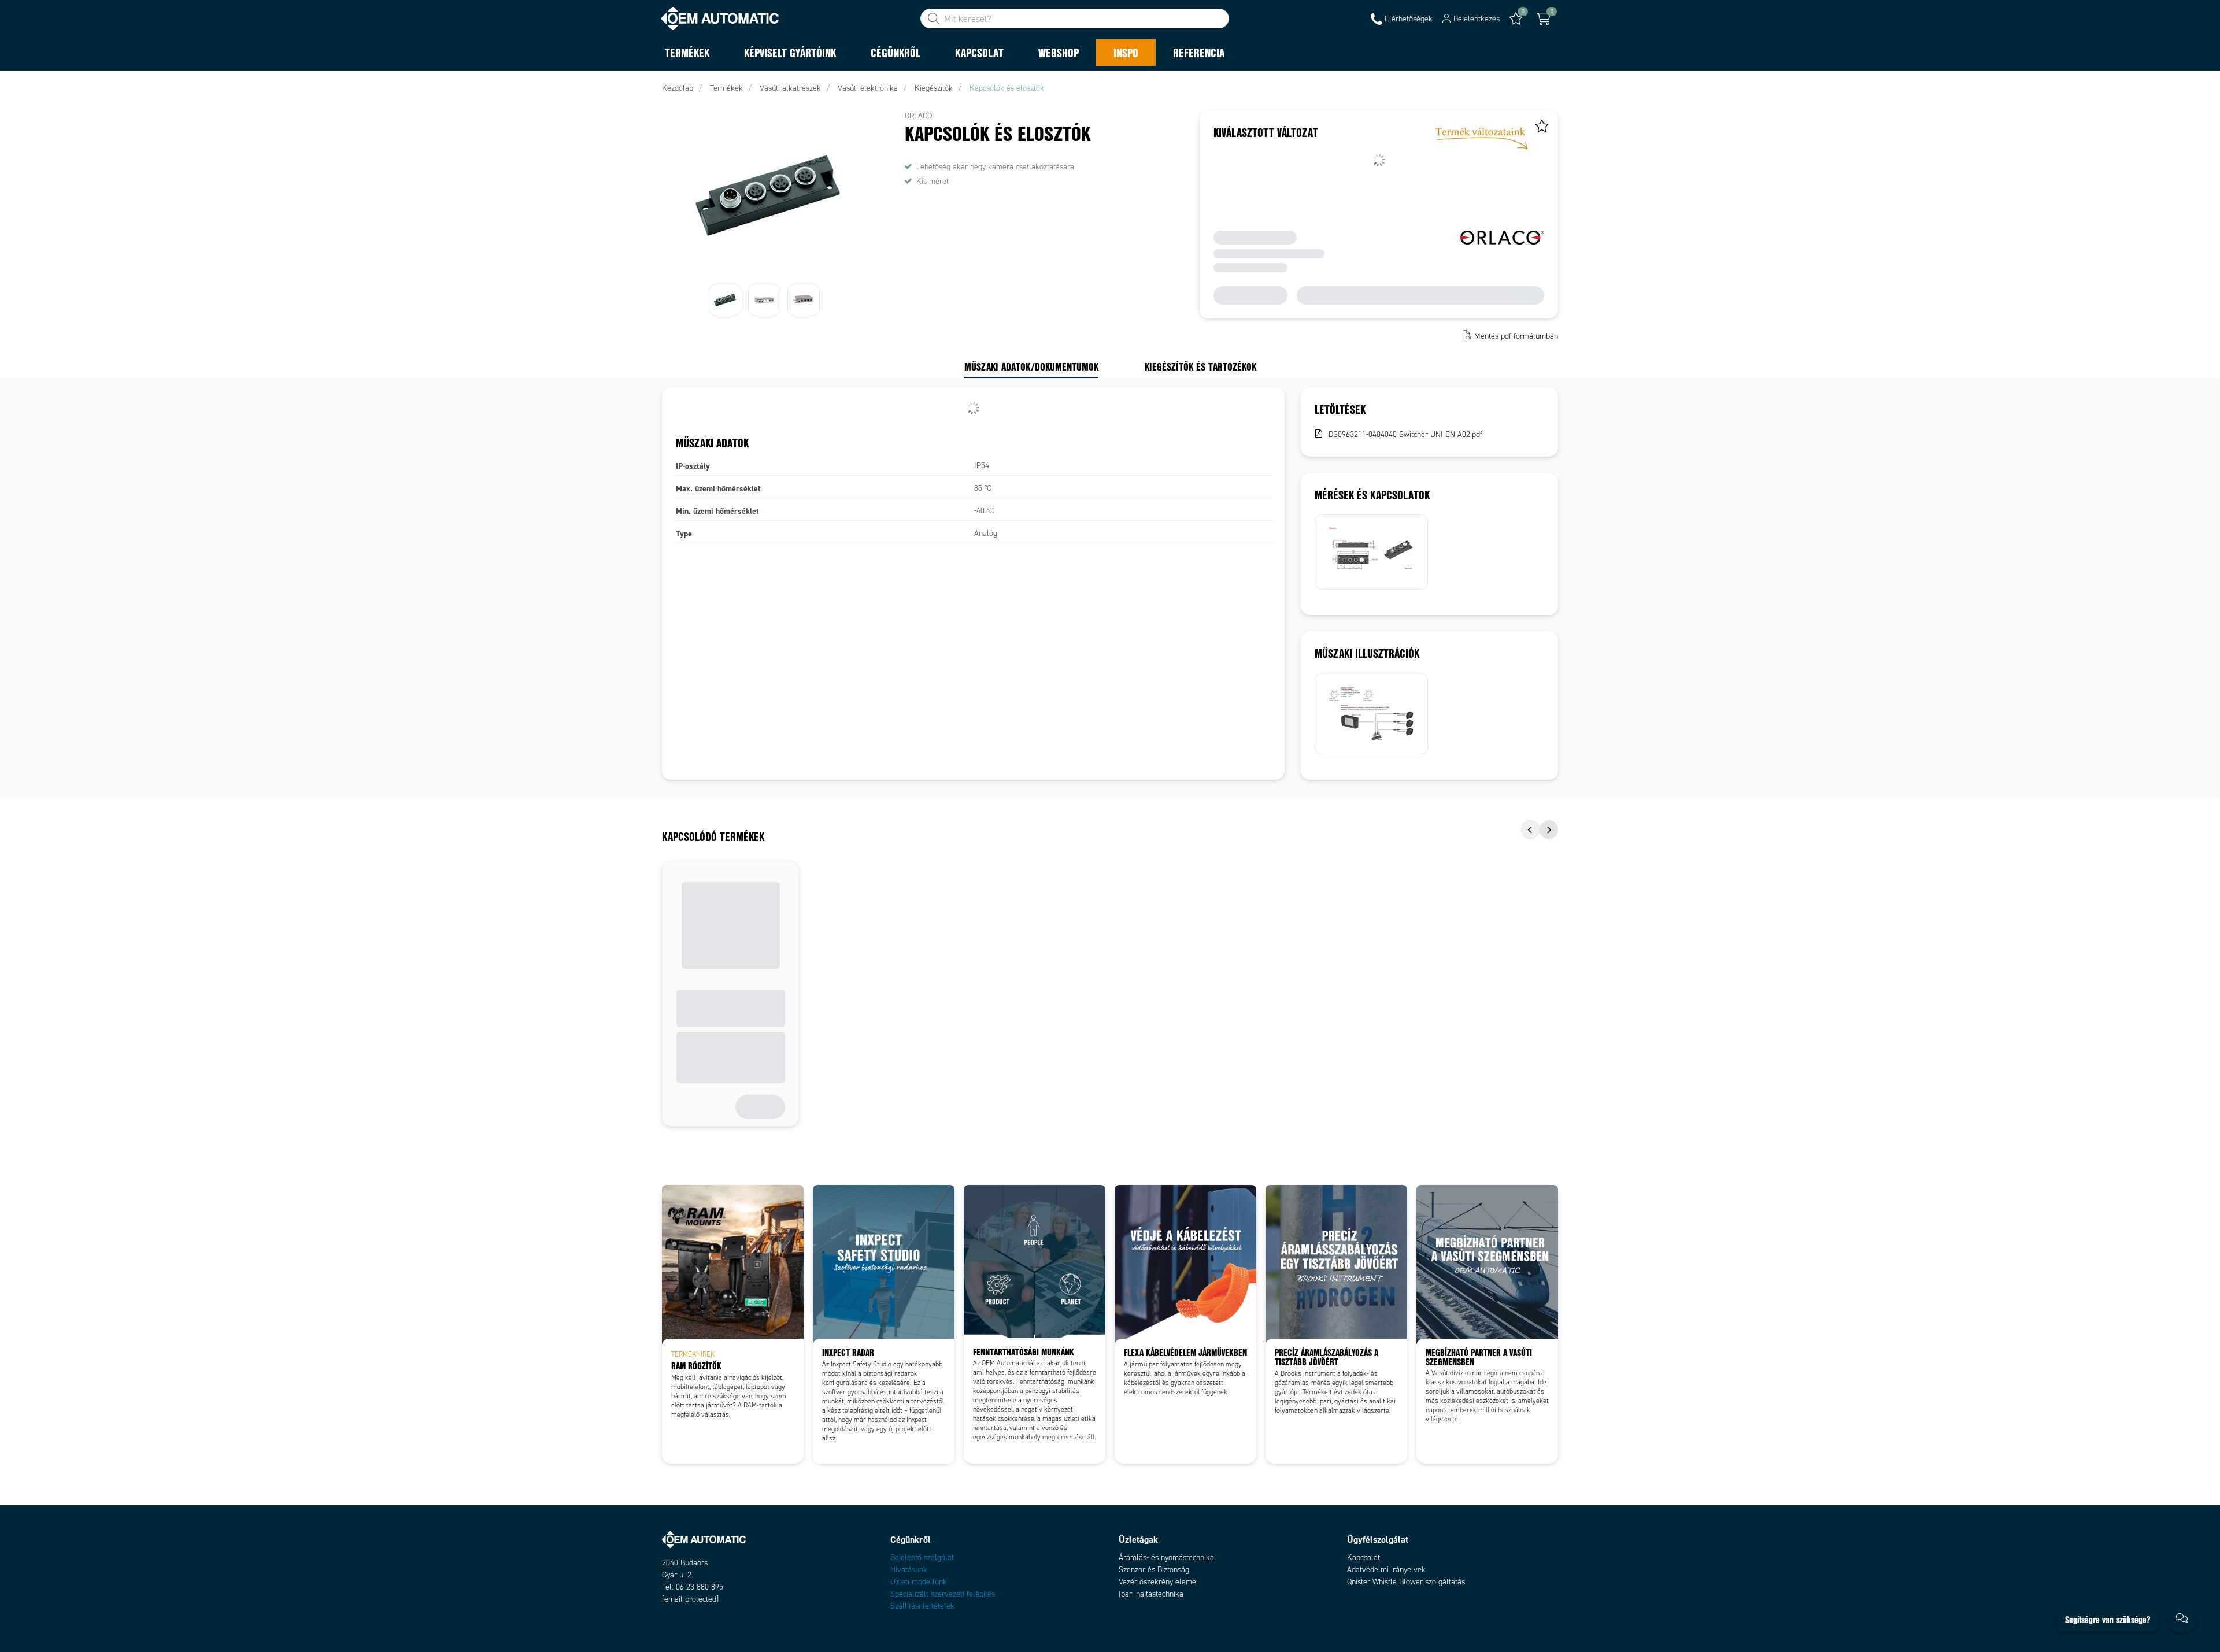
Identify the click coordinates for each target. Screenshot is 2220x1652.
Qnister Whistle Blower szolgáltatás (1406, 1582)
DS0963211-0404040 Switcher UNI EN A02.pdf (1405, 434)
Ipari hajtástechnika (1151, 1594)
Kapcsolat (1364, 1557)
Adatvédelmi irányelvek (1386, 1570)
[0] (1544, 19)
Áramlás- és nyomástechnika (1166, 1557)
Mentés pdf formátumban (1516, 336)
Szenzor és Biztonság (1154, 1570)
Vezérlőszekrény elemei (1158, 1582)
